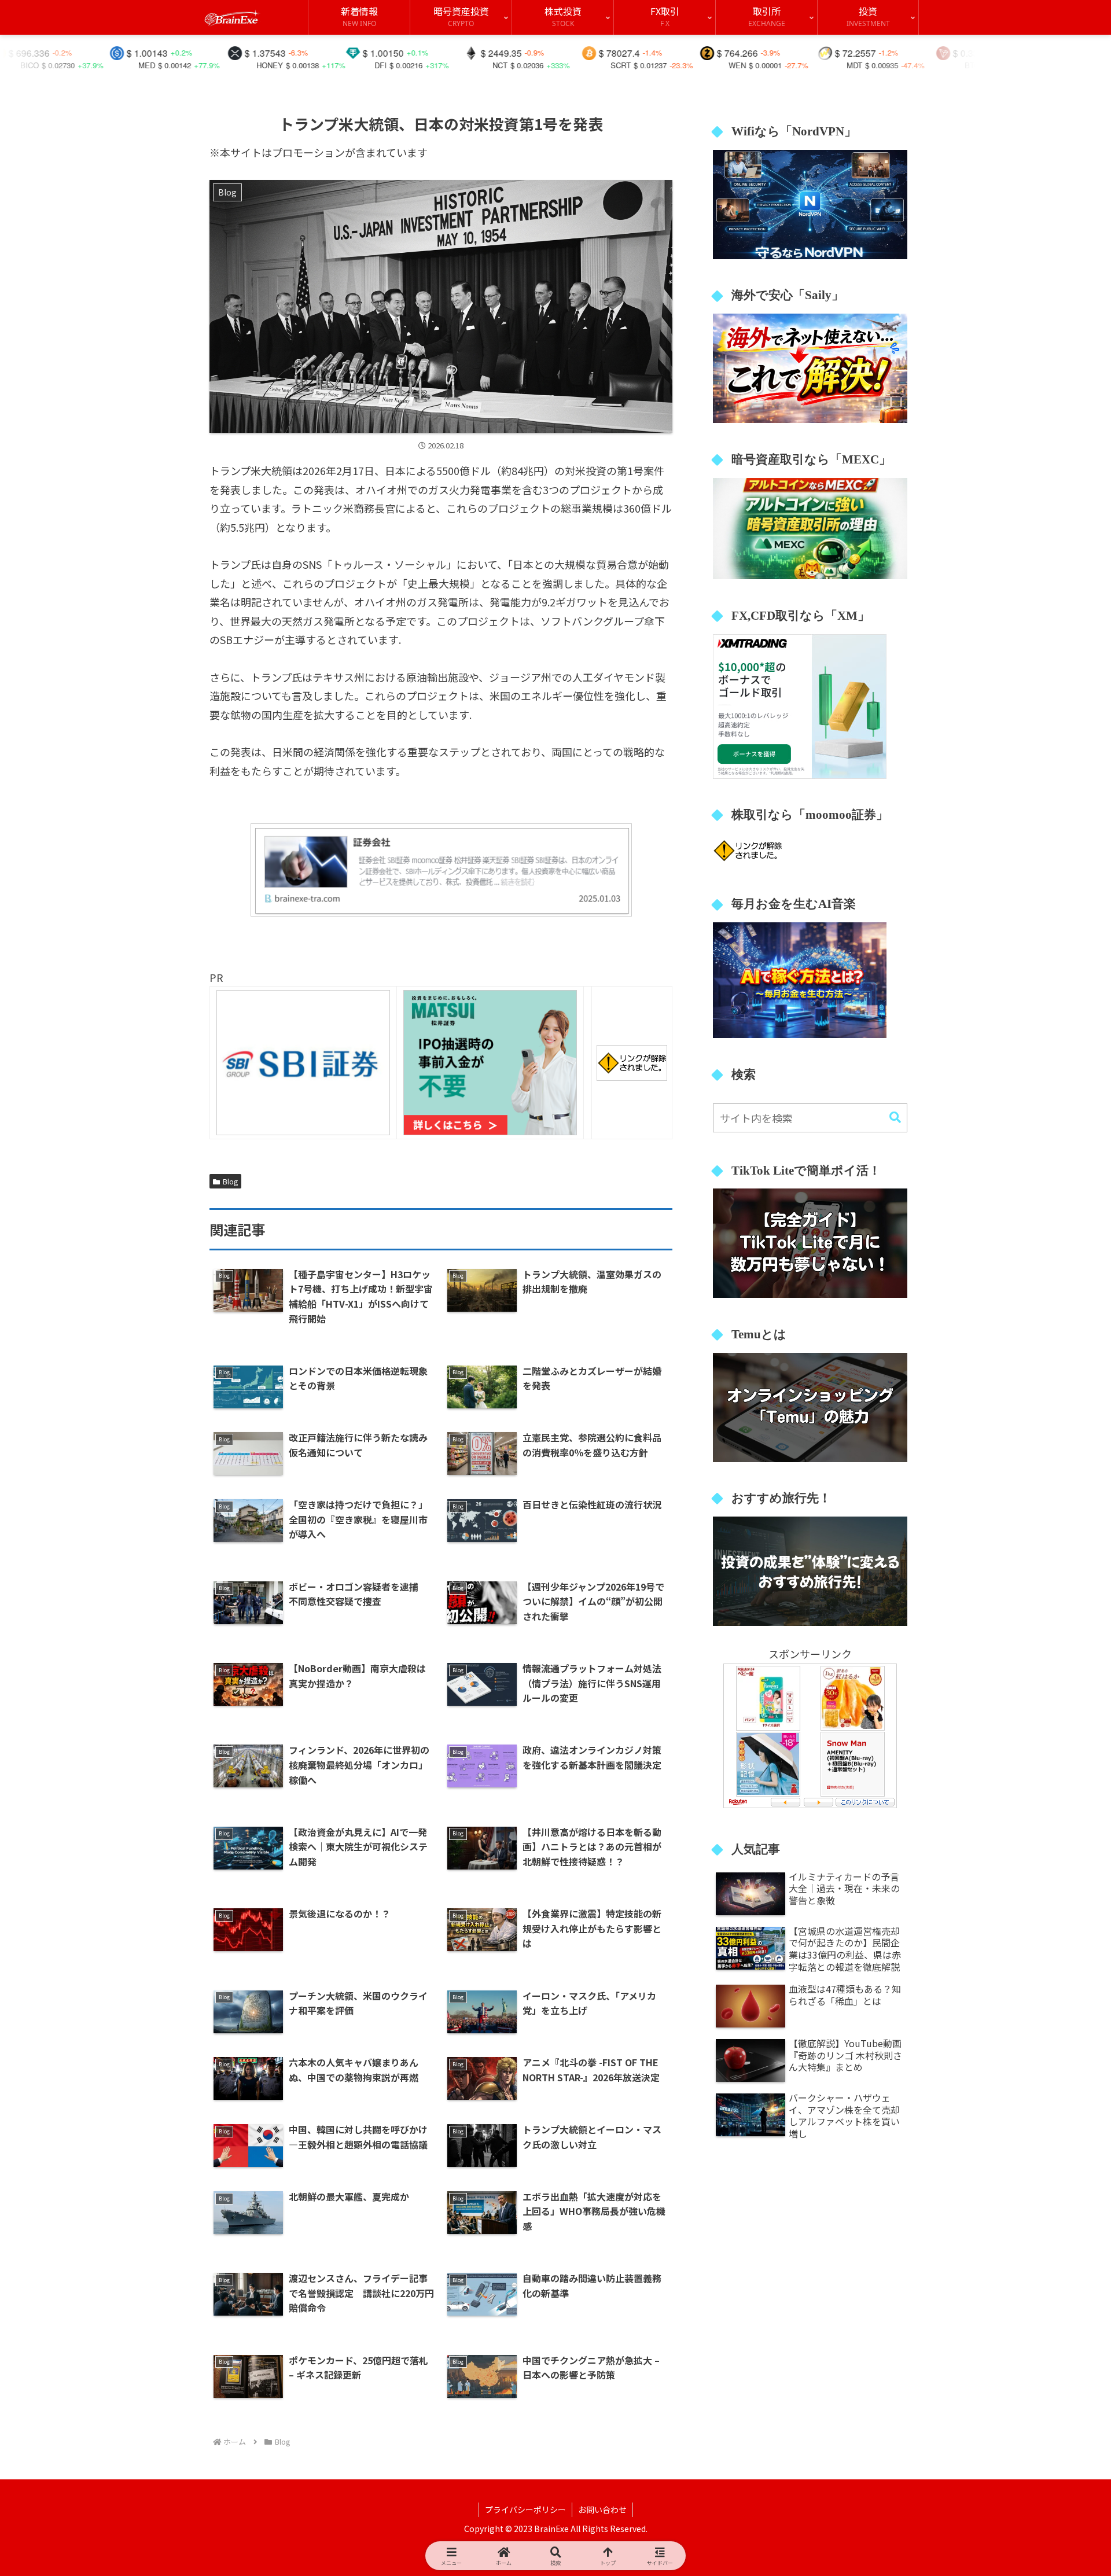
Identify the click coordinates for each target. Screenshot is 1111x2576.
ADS (956, 65)
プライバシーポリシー (525, 2509)
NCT (365, 65)
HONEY (135, 65)
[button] (895, 1118)
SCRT (486, 65)
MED (12, 65)
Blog (230, 1181)
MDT (720, 65)
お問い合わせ (602, 2509)
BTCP (840, 65)
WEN (602, 65)
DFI (246, 65)
